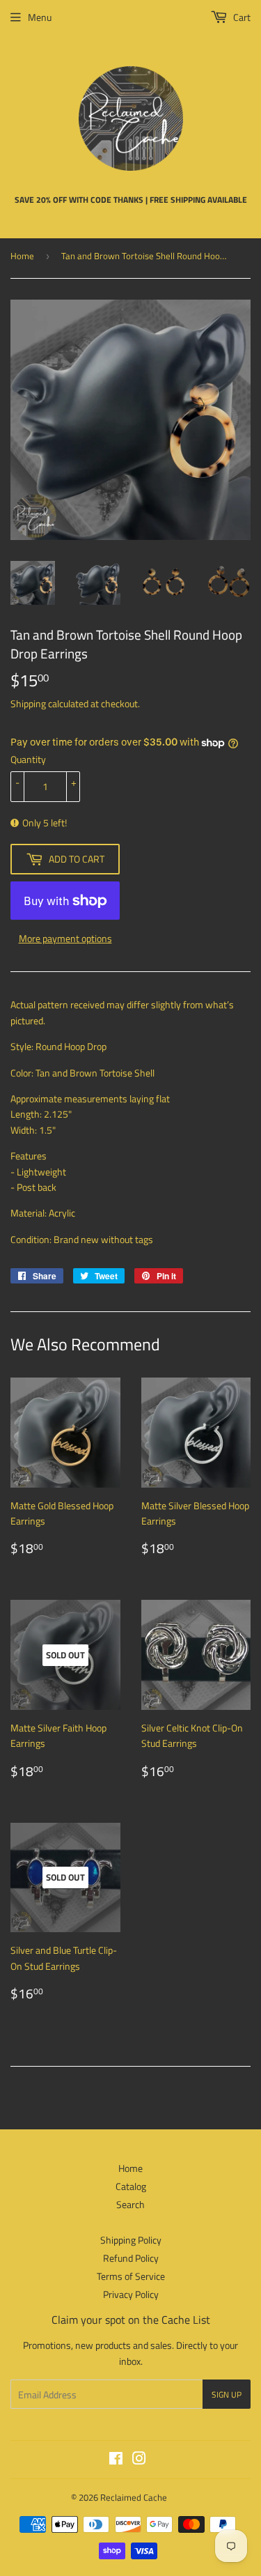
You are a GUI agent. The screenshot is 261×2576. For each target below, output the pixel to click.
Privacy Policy (131, 2294)
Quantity (28, 759)
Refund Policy (131, 2258)
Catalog (131, 2186)
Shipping (28, 703)
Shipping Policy (131, 2240)
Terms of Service (131, 2276)
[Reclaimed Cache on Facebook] (116, 2460)
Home (22, 256)
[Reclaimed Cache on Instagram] (139, 2460)
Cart (241, 17)
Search (130, 2204)
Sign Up (227, 2394)
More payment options (65, 938)
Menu (40, 17)
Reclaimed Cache (134, 2497)
